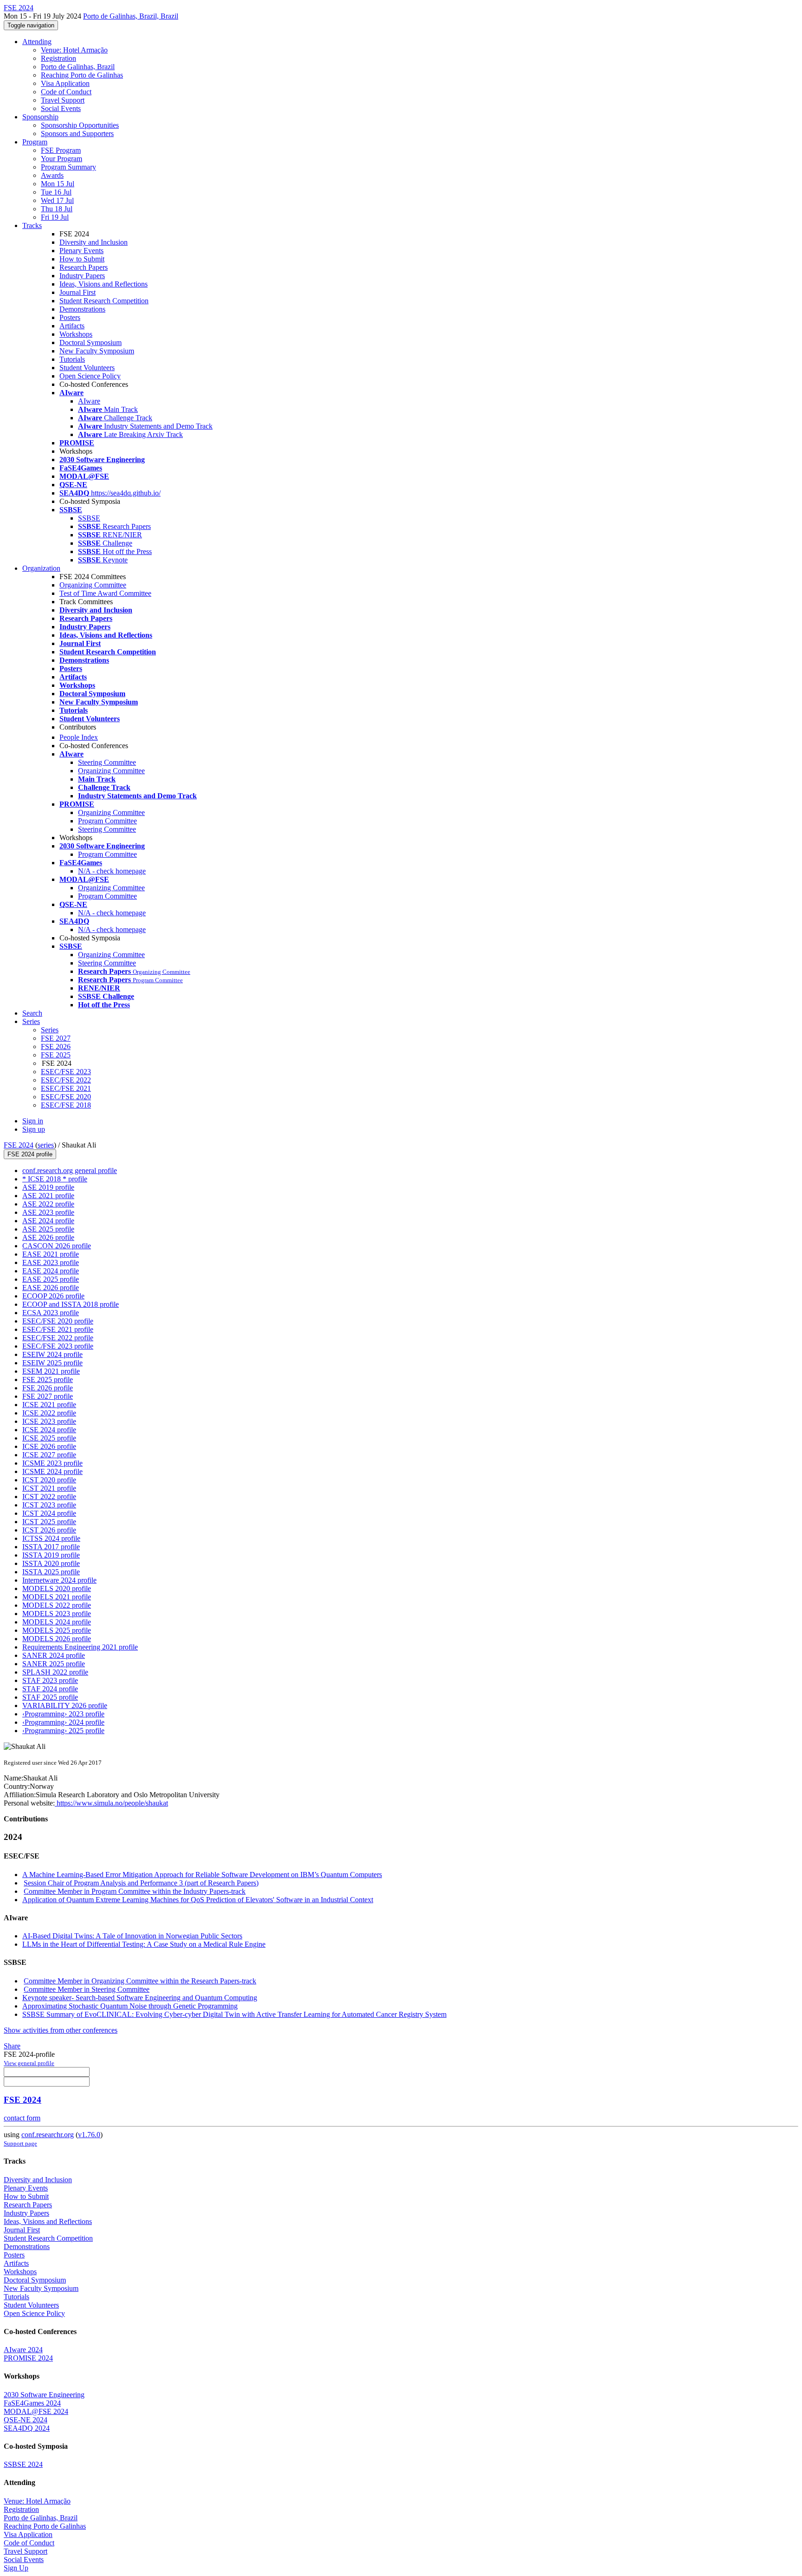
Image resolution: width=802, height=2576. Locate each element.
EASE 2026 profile (51, 1288)
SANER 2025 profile (54, 1664)
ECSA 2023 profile (51, 1313)
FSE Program (61, 150)
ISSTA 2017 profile (51, 1547)
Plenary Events (81, 251)
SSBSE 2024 (23, 2464)
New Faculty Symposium (97, 351)
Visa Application (65, 83)
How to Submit (82, 259)
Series (50, 1030)
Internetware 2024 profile (59, 1580)
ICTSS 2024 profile (51, 1538)
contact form (22, 2118)
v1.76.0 (89, 2135)
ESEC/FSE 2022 (66, 1080)
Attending (37, 42)
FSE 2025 (56, 1055)
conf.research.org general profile (70, 1171)
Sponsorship (40, 117)
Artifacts (72, 326)
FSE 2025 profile (48, 1379)
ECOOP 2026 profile (53, 1296)
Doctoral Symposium (91, 342)
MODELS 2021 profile (57, 1597)
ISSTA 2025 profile (51, 1572)
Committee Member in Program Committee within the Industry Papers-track (135, 1891)
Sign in (33, 1121)
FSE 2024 (19, 1145)
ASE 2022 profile (48, 1204)
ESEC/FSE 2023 (66, 1072)
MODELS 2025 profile (57, 1630)
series (46, 1145)
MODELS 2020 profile (57, 1588)
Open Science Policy (90, 376)
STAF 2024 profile (50, 1689)
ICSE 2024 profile (49, 1430)
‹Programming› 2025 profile (63, 1731)
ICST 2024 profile (49, 1513)
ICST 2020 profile (49, 1480)
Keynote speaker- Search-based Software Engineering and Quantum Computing (140, 1998)
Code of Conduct (66, 92)
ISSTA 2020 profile (51, 1563)
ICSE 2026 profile (49, 1446)
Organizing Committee (93, 585)
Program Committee (107, 821)
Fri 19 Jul (55, 217)
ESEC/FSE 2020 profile (58, 1321)
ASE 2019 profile (48, 1187)
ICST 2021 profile (49, 1488)
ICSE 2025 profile (49, 1438)
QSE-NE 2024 (26, 2420)
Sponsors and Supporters (77, 134)
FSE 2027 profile (48, 1396)
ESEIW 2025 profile (52, 1363)
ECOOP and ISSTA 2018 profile (71, 1304)
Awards (52, 175)
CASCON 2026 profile (57, 1246)
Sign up (34, 1129)
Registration (58, 58)
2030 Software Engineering (44, 2395)
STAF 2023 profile (50, 1680)
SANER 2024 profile (54, 1655)
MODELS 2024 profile (57, 1622)
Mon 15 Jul (58, 184)
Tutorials (72, 359)
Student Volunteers (87, 368)
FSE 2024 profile (30, 1154)
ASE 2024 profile (48, 1221)
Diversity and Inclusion (94, 242)
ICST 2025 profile (49, 1522)
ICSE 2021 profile (49, 1405)
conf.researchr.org (48, 2135)
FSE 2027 (56, 1038)
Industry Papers (82, 276)
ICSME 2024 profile (52, 1471)
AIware (89, 401)
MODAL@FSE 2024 (36, 2411)
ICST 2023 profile (49, 1505)
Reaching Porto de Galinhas (82, 75)
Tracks (32, 225)
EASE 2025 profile (51, 1279)
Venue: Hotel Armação (74, 50)
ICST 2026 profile (49, 1530)
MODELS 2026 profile (57, 1639)
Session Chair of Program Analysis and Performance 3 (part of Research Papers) (141, 1883)
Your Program (61, 159)
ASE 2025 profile (48, 1229)
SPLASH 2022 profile (55, 1672)
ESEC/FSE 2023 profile (58, 1346)
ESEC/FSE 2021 (66, 1088)
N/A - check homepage (112, 871)
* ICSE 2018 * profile (55, 1179)
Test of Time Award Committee (105, 593)
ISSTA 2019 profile (51, 1555)
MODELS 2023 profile (57, 1614)
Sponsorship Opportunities (80, 125)
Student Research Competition (104, 301)
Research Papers (84, 267)
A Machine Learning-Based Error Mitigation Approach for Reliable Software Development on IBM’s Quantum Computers (202, 1875)
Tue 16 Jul (56, 192)
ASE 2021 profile (48, 1196)
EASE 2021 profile (51, 1254)
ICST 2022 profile (49, 1497)
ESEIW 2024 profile (52, 1354)
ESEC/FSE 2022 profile (58, 1338)
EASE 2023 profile (51, 1262)
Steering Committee (107, 762)
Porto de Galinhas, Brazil (78, 67)
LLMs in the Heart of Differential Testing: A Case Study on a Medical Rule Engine (144, 1944)
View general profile (29, 2063)
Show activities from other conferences (61, 2030)
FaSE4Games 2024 (32, 2403)
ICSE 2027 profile (49, 1455)
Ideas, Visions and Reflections (103, 284)
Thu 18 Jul (57, 209)
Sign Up (16, 2568)
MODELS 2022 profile (57, 1605)
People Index (79, 737)
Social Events (61, 108)
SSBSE (89, 518)
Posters (70, 317)
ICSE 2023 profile (49, 1421)
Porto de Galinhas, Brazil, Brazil (131, 16)
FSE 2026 (56, 1047)
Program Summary (68, 167)
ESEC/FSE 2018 (66, 1105)
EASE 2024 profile (51, 1271)
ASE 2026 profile (48, 1237)
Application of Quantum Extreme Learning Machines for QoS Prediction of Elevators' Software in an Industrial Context (198, 1900)
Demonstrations (82, 309)
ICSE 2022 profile (49, 1413)
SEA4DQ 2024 (27, 2428)
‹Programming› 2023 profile (63, 1714)
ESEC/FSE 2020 (66, 1097)
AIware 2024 (23, 2350)
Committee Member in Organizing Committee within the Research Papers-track (140, 1981)
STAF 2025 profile (50, 1697)
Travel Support (63, 100)
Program (35, 142)
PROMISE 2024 (28, 2358)
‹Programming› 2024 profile (63, 1722)
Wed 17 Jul (57, 200)
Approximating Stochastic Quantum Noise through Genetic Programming (130, 2006)
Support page (20, 2143)
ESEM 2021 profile (51, 1371)
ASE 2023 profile (48, 1212)
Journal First (78, 292)
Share (12, 2046)
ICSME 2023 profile (52, 1463)
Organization (41, 568)
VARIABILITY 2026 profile (65, 1705)
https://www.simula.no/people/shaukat (111, 1803)
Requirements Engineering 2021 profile (80, 1647)
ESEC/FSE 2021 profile (58, 1329)
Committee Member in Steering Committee (87, 1989)
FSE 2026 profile (48, 1388)
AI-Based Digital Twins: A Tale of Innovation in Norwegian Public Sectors (132, 1936)
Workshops (76, 334)
